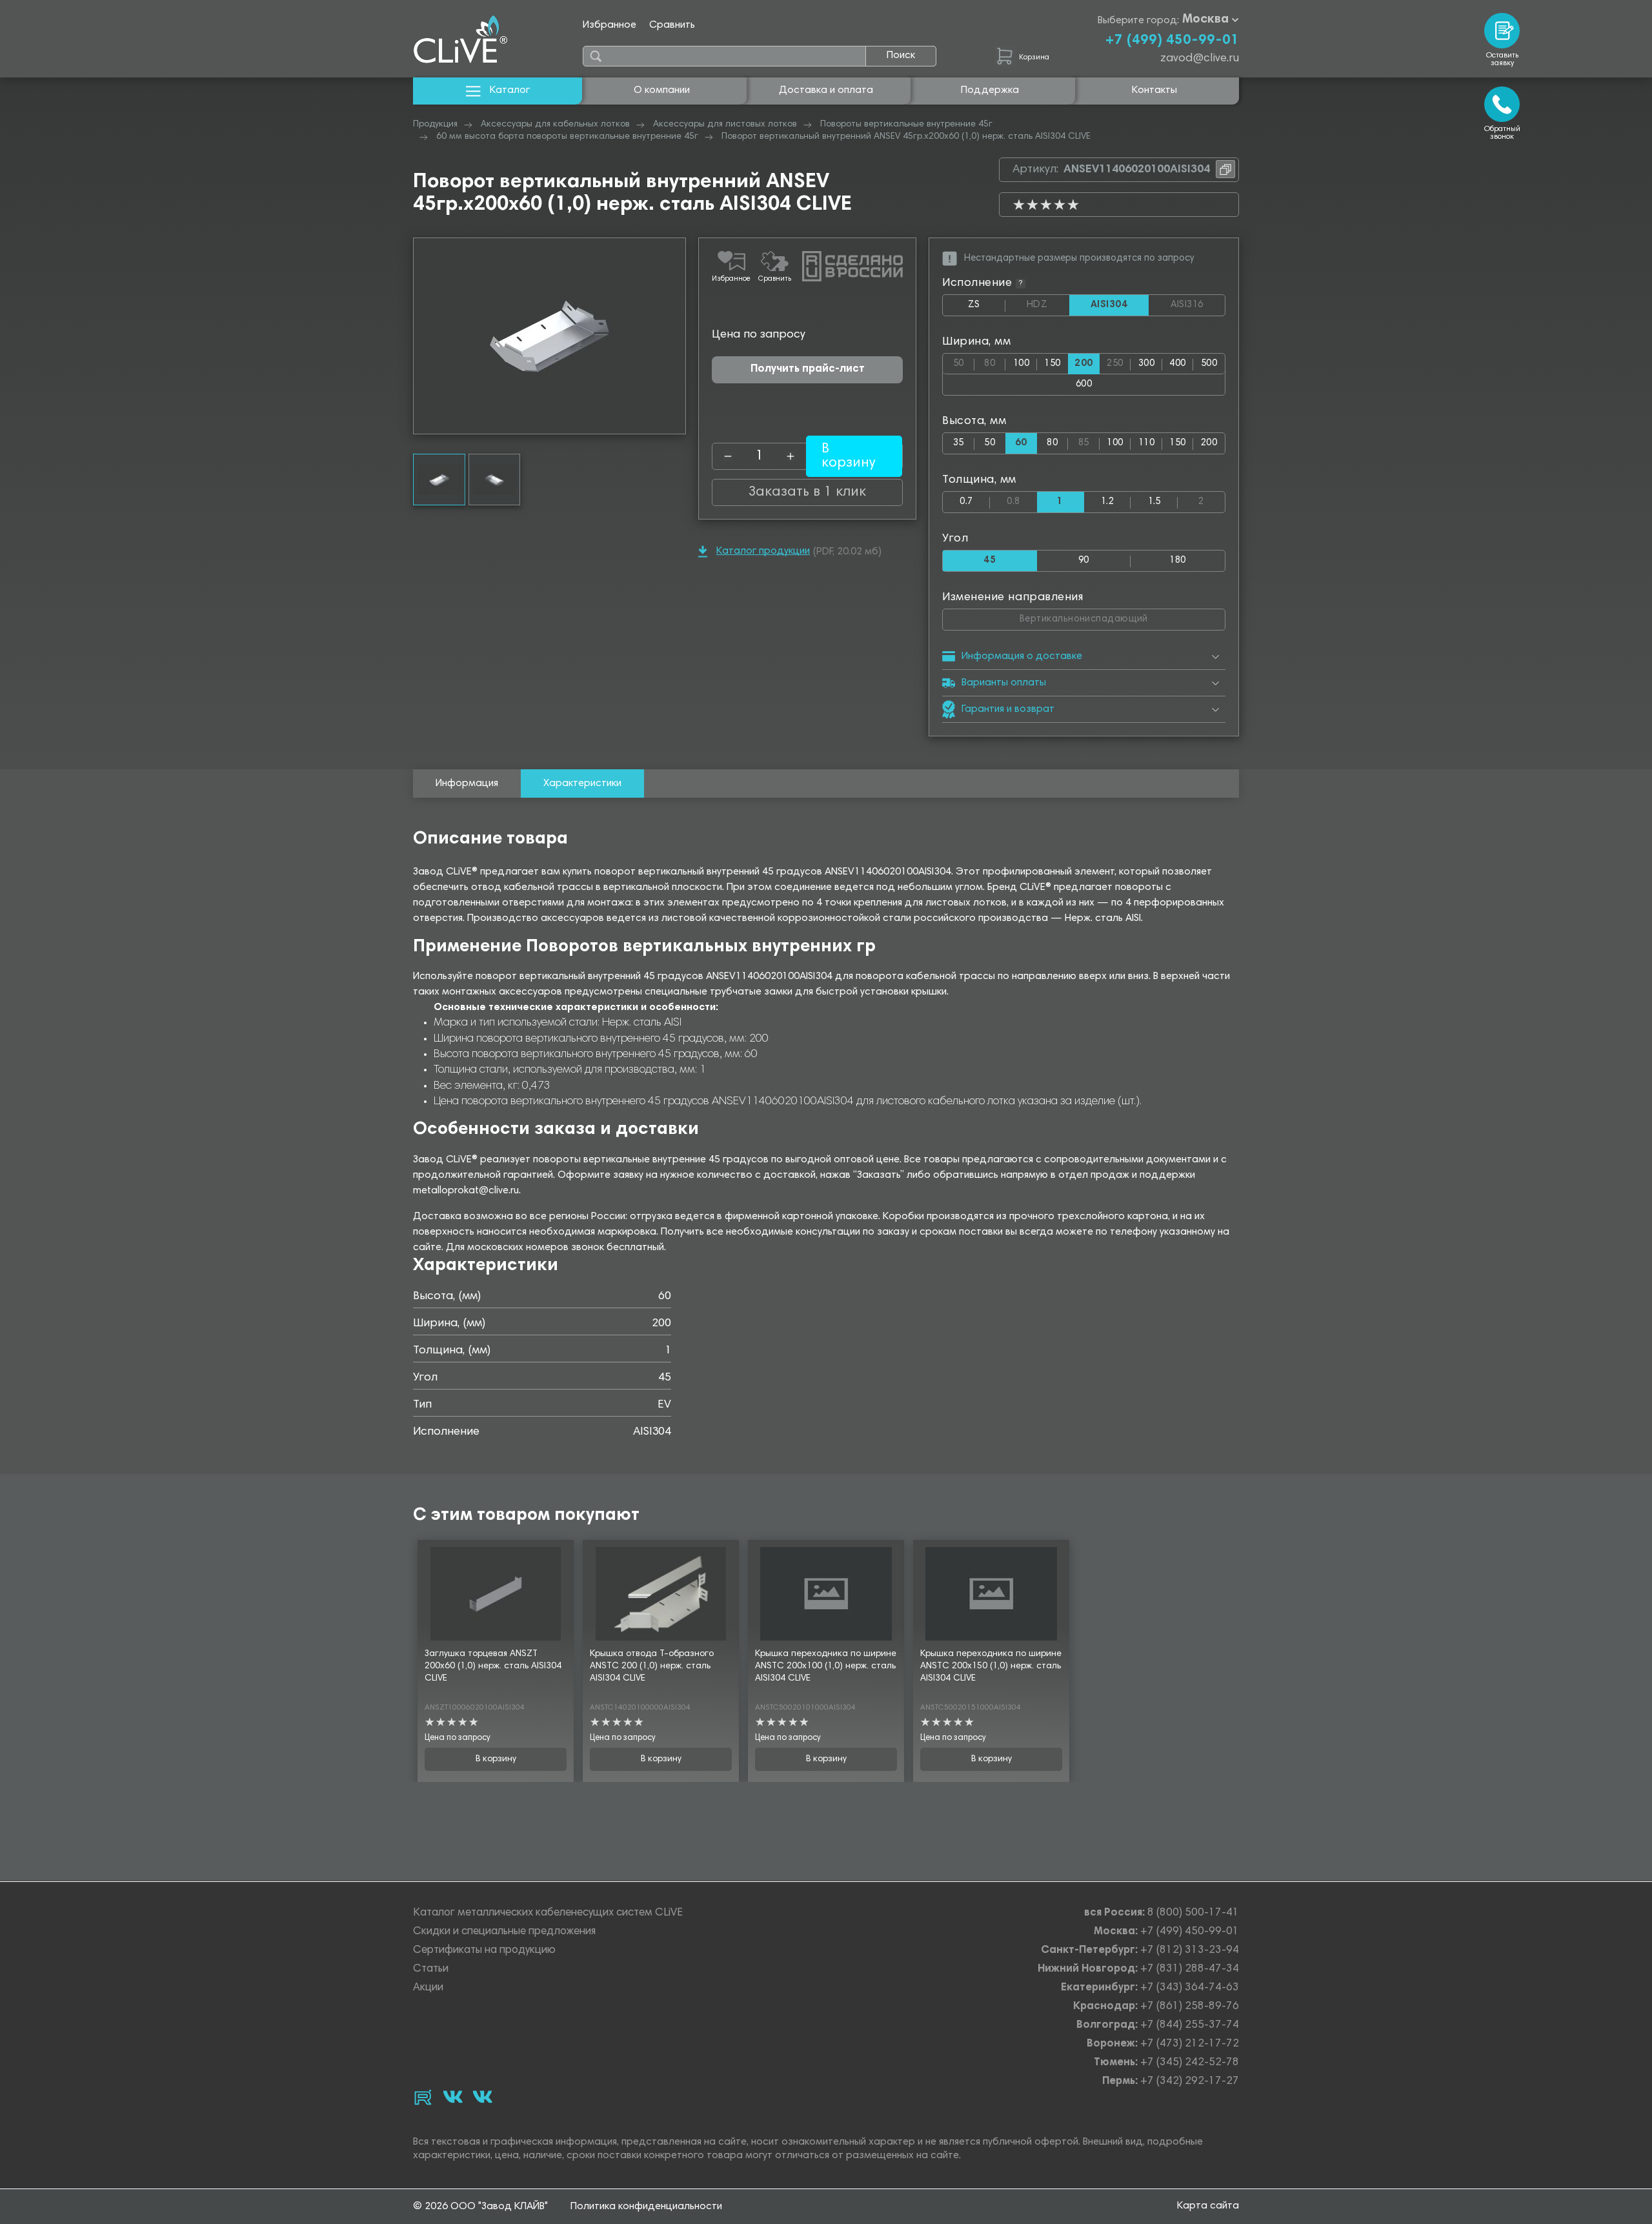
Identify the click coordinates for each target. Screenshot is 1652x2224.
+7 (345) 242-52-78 (1190, 2063)
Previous (423, 336)
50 (964, 361)
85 (1089, 440)
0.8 (1022, 499)
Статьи (431, 1969)
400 (1177, 364)
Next (676, 336)
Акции (428, 1988)
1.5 (1154, 502)
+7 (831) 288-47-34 (1190, 1969)
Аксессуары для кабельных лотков (555, 125)
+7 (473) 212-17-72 (1190, 2044)
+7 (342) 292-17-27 (1190, 2082)
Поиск (901, 56)
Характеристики (582, 783)
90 (1084, 561)
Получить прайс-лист (808, 369)
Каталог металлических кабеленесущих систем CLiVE (548, 1913)
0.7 (966, 502)
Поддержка (990, 90)
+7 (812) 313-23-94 (1190, 1951)
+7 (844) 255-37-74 (1190, 2026)
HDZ (1048, 305)
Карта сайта (1208, 2206)
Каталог (510, 90)
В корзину (496, 1759)
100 (1021, 364)
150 (1052, 364)
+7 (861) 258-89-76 (1190, 2007)
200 (1209, 443)
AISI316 (1198, 305)
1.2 (1107, 502)
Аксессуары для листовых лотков (725, 125)
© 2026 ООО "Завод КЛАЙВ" (480, 2207)
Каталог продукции (763, 551)
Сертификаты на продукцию (484, 1951)
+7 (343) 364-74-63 (1190, 1988)
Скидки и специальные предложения (504, 1932)
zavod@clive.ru (1200, 59)
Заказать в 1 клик (807, 492)
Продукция (435, 125)
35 (959, 443)
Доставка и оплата (826, 90)
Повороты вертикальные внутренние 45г (906, 125)
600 (1084, 384)
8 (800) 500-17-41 (1193, 1913)
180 (1177, 561)
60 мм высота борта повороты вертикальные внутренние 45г (567, 137)
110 (1146, 443)
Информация (467, 783)
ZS (987, 308)
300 (1146, 364)
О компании (662, 90)
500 (1209, 364)
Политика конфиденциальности (646, 2207)
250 (1119, 361)
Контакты (1154, 90)
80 (995, 361)
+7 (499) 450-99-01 (1172, 41)
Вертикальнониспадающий (1118, 617)
